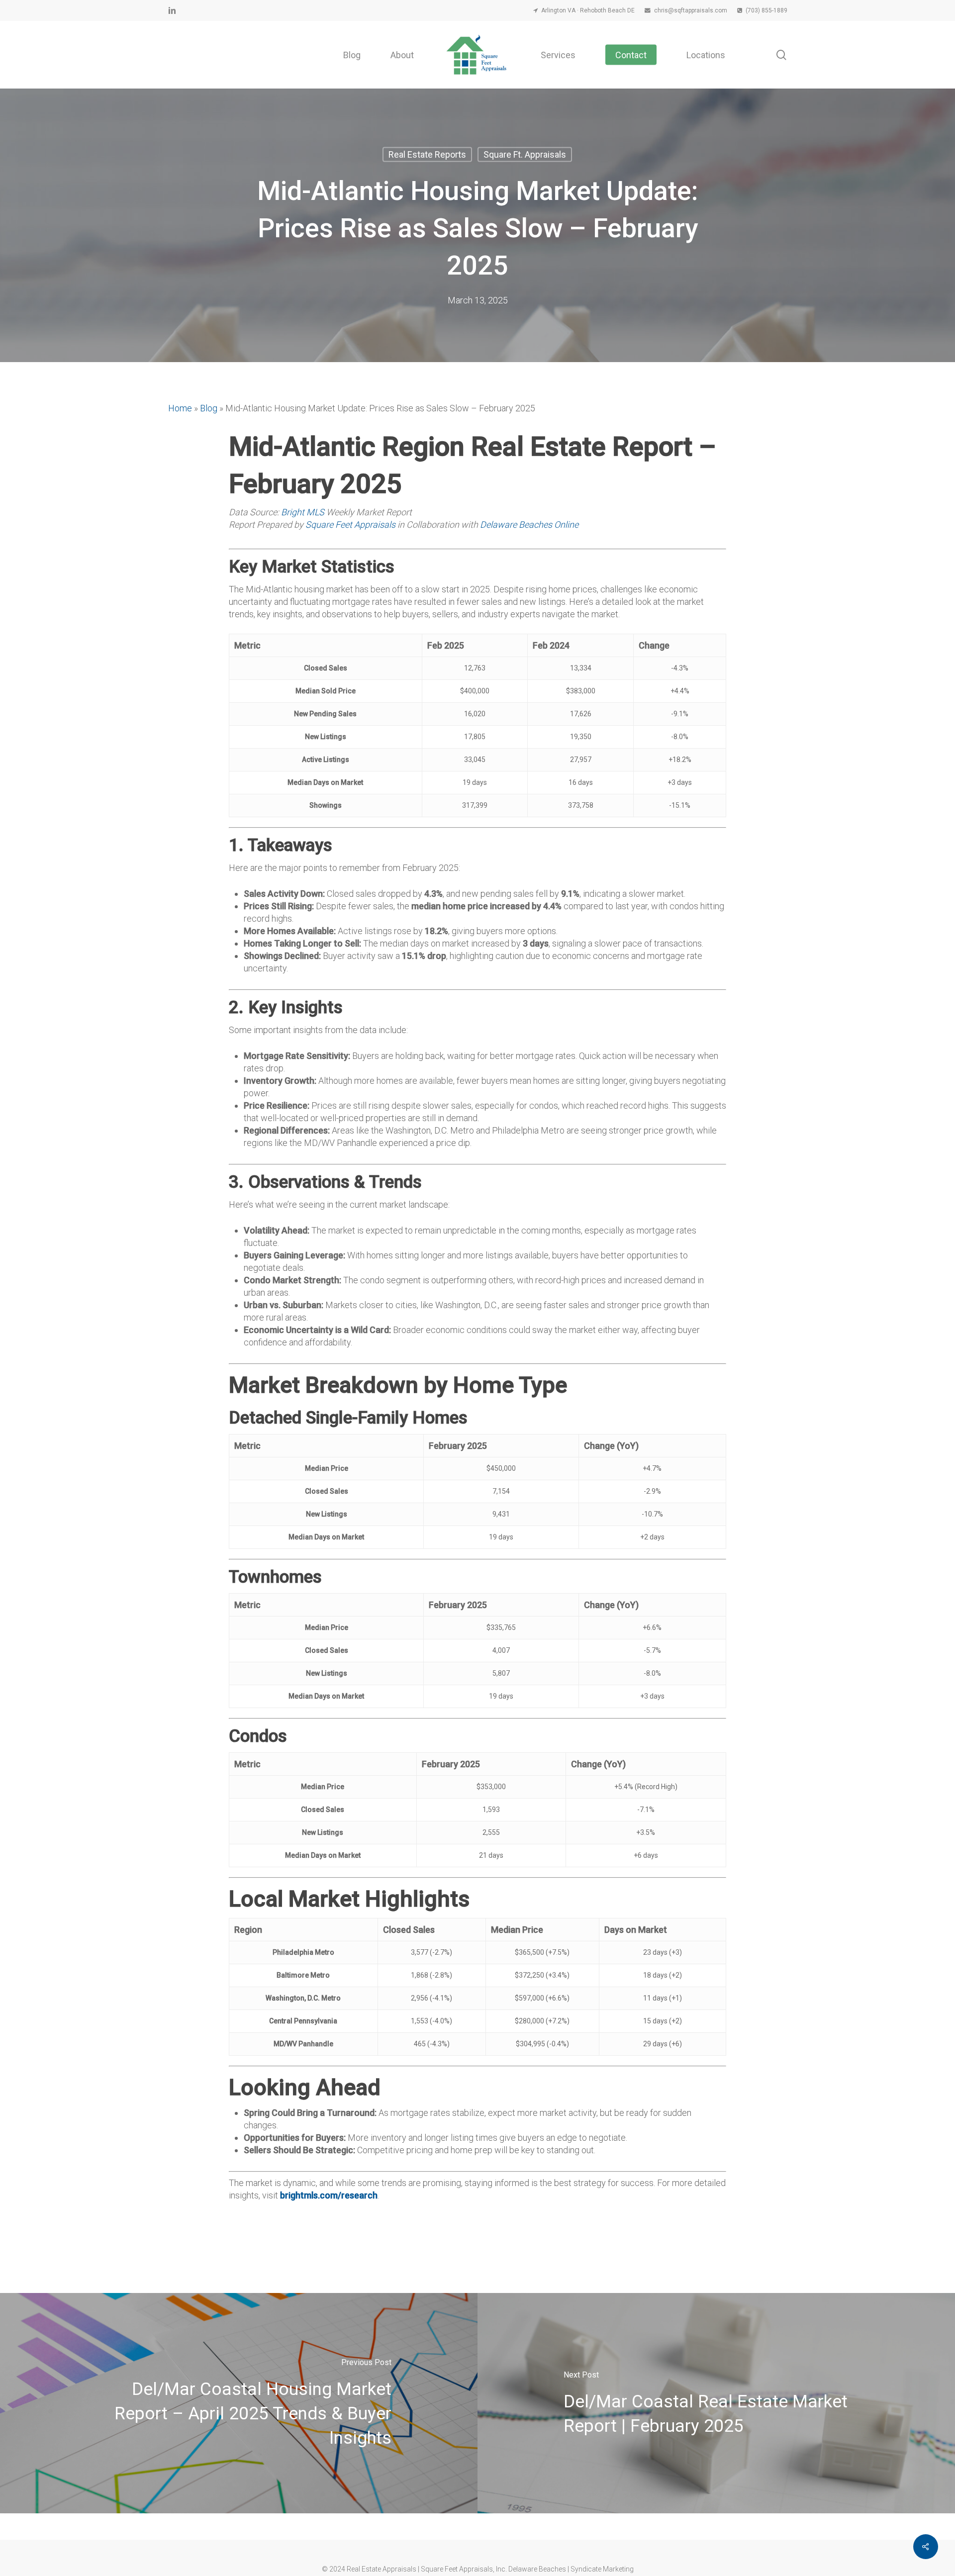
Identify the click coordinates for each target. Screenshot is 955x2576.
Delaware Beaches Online (529, 525)
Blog (209, 408)
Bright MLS (303, 512)
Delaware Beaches (537, 2569)
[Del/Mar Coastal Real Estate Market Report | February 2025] (716, 2403)
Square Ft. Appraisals (525, 154)
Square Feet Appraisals (350, 525)
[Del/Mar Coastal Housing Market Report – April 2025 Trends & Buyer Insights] (239, 2403)
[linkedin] (172, 10)
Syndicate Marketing (602, 2569)
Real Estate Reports (427, 154)
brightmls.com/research (329, 2195)
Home (180, 408)
